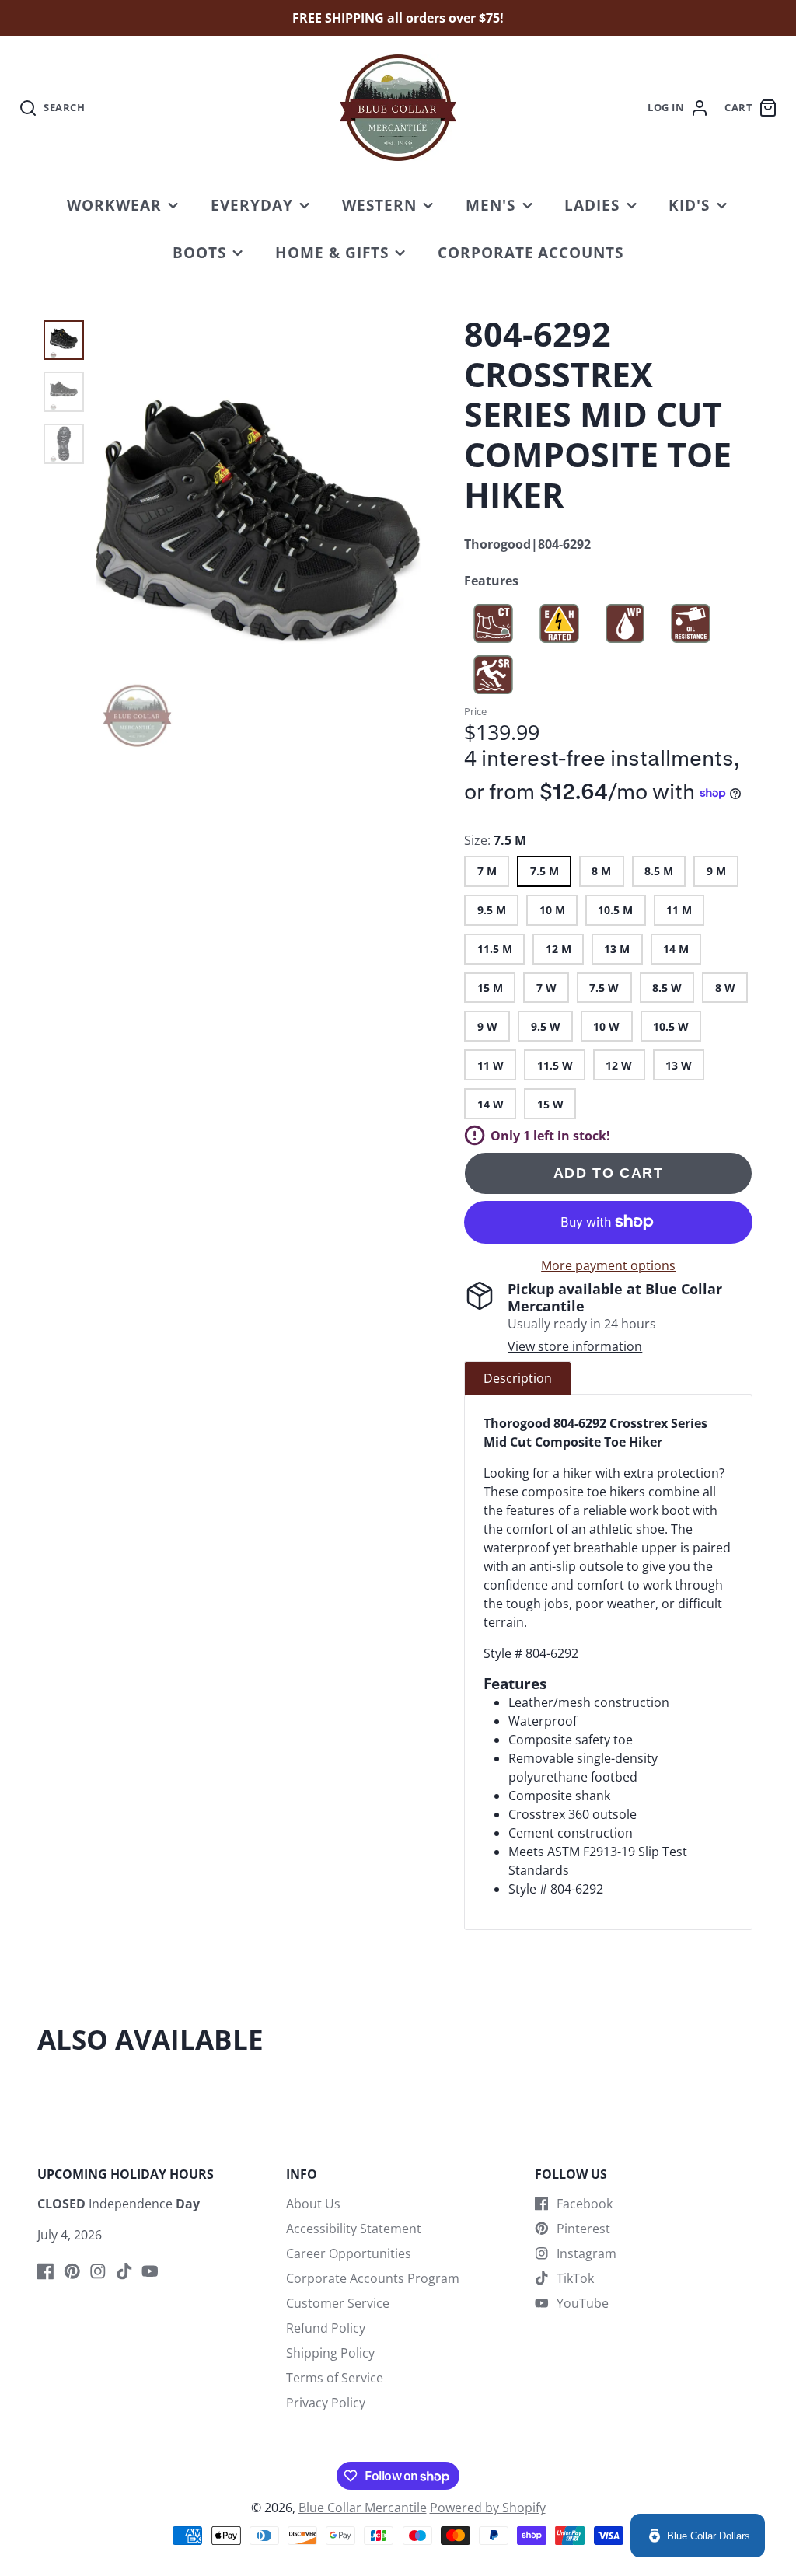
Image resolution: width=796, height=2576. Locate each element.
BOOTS (199, 252)
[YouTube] (150, 2271)
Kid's (689, 205)
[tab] (518, 1378)
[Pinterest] (72, 2271)
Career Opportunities (349, 2253)
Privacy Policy (326, 2403)
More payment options (608, 1265)
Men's (491, 205)
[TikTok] (124, 2271)
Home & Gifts (332, 252)
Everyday (252, 205)
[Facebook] (46, 2271)
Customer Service (338, 2303)
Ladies (592, 205)
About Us (313, 2204)
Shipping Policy (330, 2353)
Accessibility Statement (354, 2229)
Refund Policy (326, 2328)
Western (379, 205)
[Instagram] (98, 2271)
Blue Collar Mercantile (363, 2508)
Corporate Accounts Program (373, 2278)
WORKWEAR (114, 205)
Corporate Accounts (531, 252)
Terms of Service (335, 2378)
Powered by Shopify (488, 2508)
